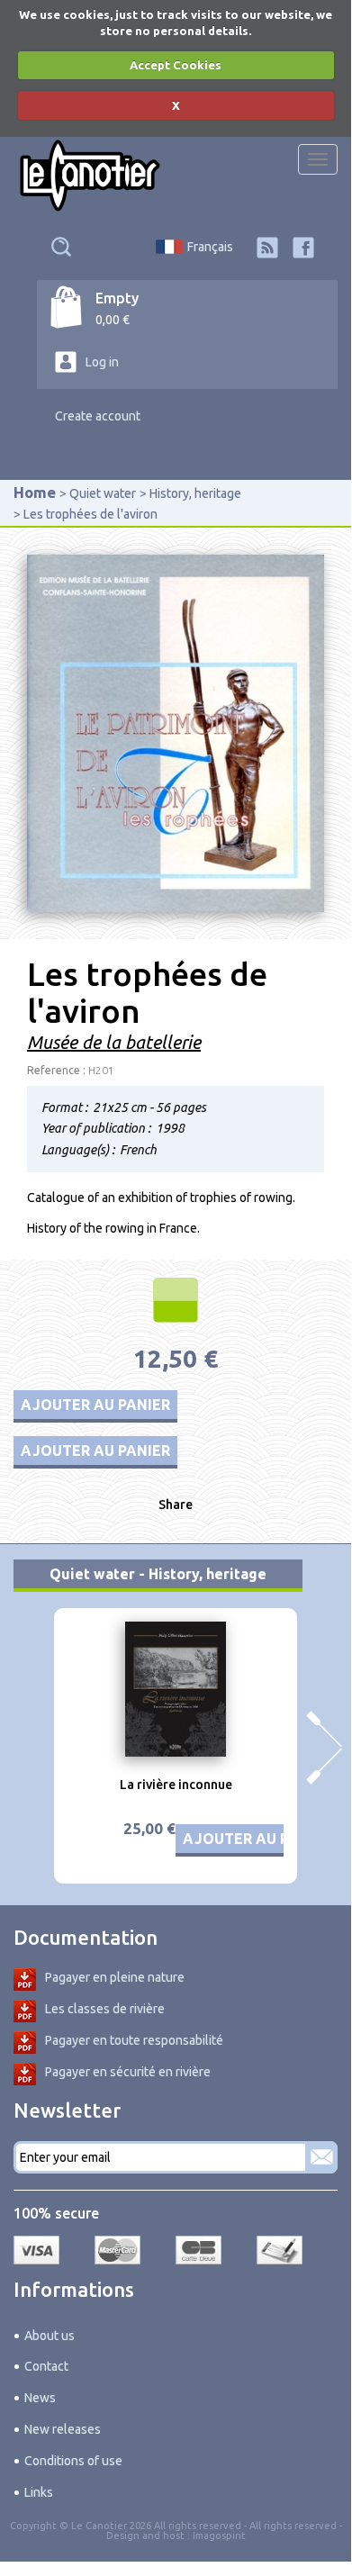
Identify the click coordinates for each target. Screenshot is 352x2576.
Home (35, 492)
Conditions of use (73, 2461)
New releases (63, 2429)
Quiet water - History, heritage (158, 1574)
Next (324, 1748)
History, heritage (195, 493)
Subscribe (321, 2157)
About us (50, 2336)
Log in (102, 362)
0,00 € (113, 320)
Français (210, 247)
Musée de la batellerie (114, 1042)
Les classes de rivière (105, 2009)
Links (39, 2492)
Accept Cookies (176, 65)
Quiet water (103, 493)
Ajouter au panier (95, 1405)
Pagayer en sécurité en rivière (128, 2072)
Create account (98, 416)
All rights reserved (293, 2526)
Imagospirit (219, 2535)
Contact (46, 2366)
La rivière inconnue (176, 1785)
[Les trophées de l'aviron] (176, 732)
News (40, 2398)
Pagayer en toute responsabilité (134, 2040)
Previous (27, 1748)
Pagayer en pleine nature (115, 1977)
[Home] (90, 176)
